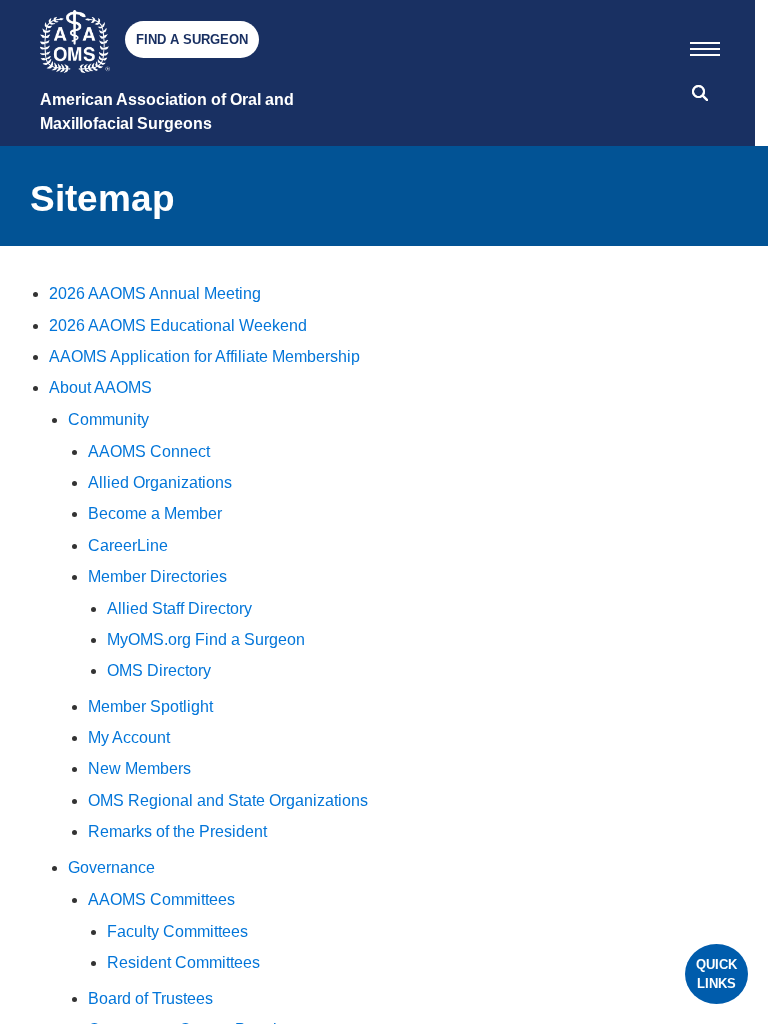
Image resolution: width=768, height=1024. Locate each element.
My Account (129, 737)
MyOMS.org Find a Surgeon (206, 639)
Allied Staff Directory (179, 608)
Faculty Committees (177, 931)
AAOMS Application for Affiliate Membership (204, 356)
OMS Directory (159, 670)
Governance (111, 867)
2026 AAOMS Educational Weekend (178, 325)
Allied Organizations (160, 482)
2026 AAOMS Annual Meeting (155, 293)
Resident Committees (183, 962)
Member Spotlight (150, 706)
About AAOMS (100, 387)
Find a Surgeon (192, 39)
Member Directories (157, 576)
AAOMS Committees (161, 899)
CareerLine (128, 545)
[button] (705, 45)
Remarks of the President (177, 831)
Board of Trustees (150, 998)
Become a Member (155, 513)
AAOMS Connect (149, 451)
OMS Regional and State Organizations (228, 800)
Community (108, 419)
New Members (139, 768)
